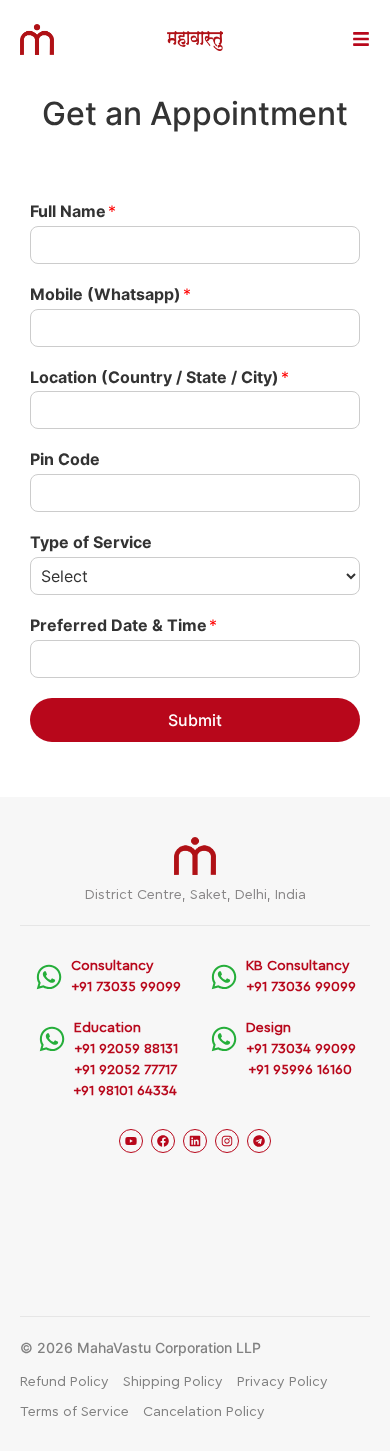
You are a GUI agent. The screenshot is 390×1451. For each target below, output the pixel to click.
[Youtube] (131, 1141)
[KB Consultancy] (224, 977)
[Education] (52, 1039)
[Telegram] (259, 1141)
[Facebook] (163, 1141)
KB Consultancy (298, 966)
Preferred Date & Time (123, 625)
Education (107, 1028)
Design (268, 1028)
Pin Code (65, 459)
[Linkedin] (195, 1141)
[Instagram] (227, 1141)
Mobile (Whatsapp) (110, 294)
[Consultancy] (49, 977)
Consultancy (112, 966)
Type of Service (91, 542)
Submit (195, 720)
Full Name (73, 211)
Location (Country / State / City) (159, 377)
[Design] (224, 1039)
